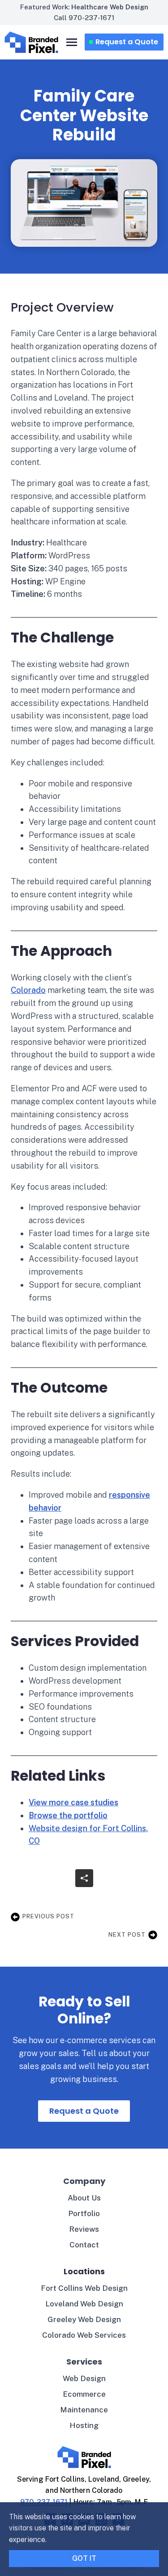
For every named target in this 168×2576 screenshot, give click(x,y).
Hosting (84, 2425)
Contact (84, 2245)
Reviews (84, 2229)
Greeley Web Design (84, 2319)
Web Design (84, 2378)
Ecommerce (84, 2394)
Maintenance (84, 2410)
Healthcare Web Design (110, 7)
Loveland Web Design (84, 2304)
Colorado (28, 990)
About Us (84, 2198)
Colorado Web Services (84, 2335)
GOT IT (84, 2558)
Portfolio (84, 2213)
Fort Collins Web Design (84, 2288)
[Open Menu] (72, 42)
